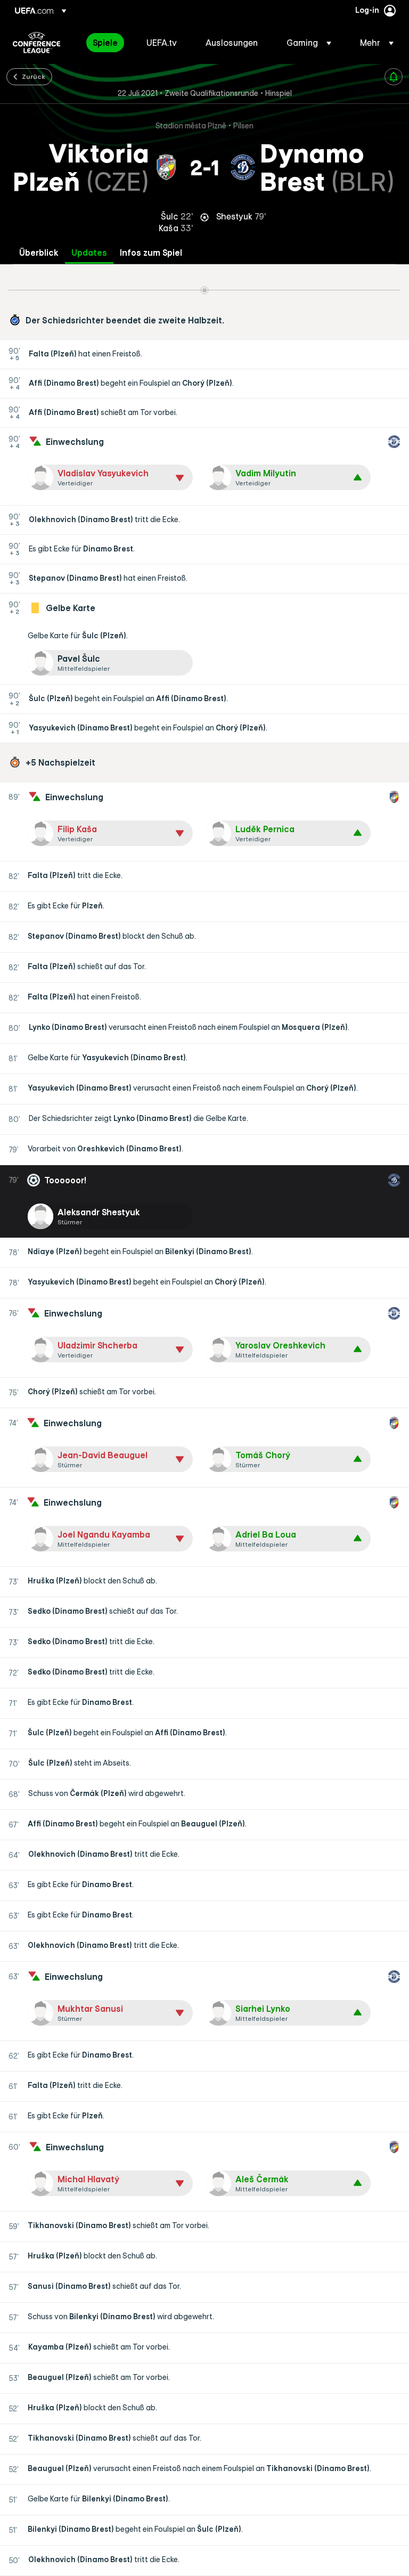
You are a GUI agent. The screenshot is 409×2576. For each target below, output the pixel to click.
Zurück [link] (34, 76)
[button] (309, 43)
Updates (89, 253)
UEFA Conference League (36, 43)
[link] (105, 43)
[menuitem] (106, 43)
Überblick (39, 253)
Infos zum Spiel (151, 253)
